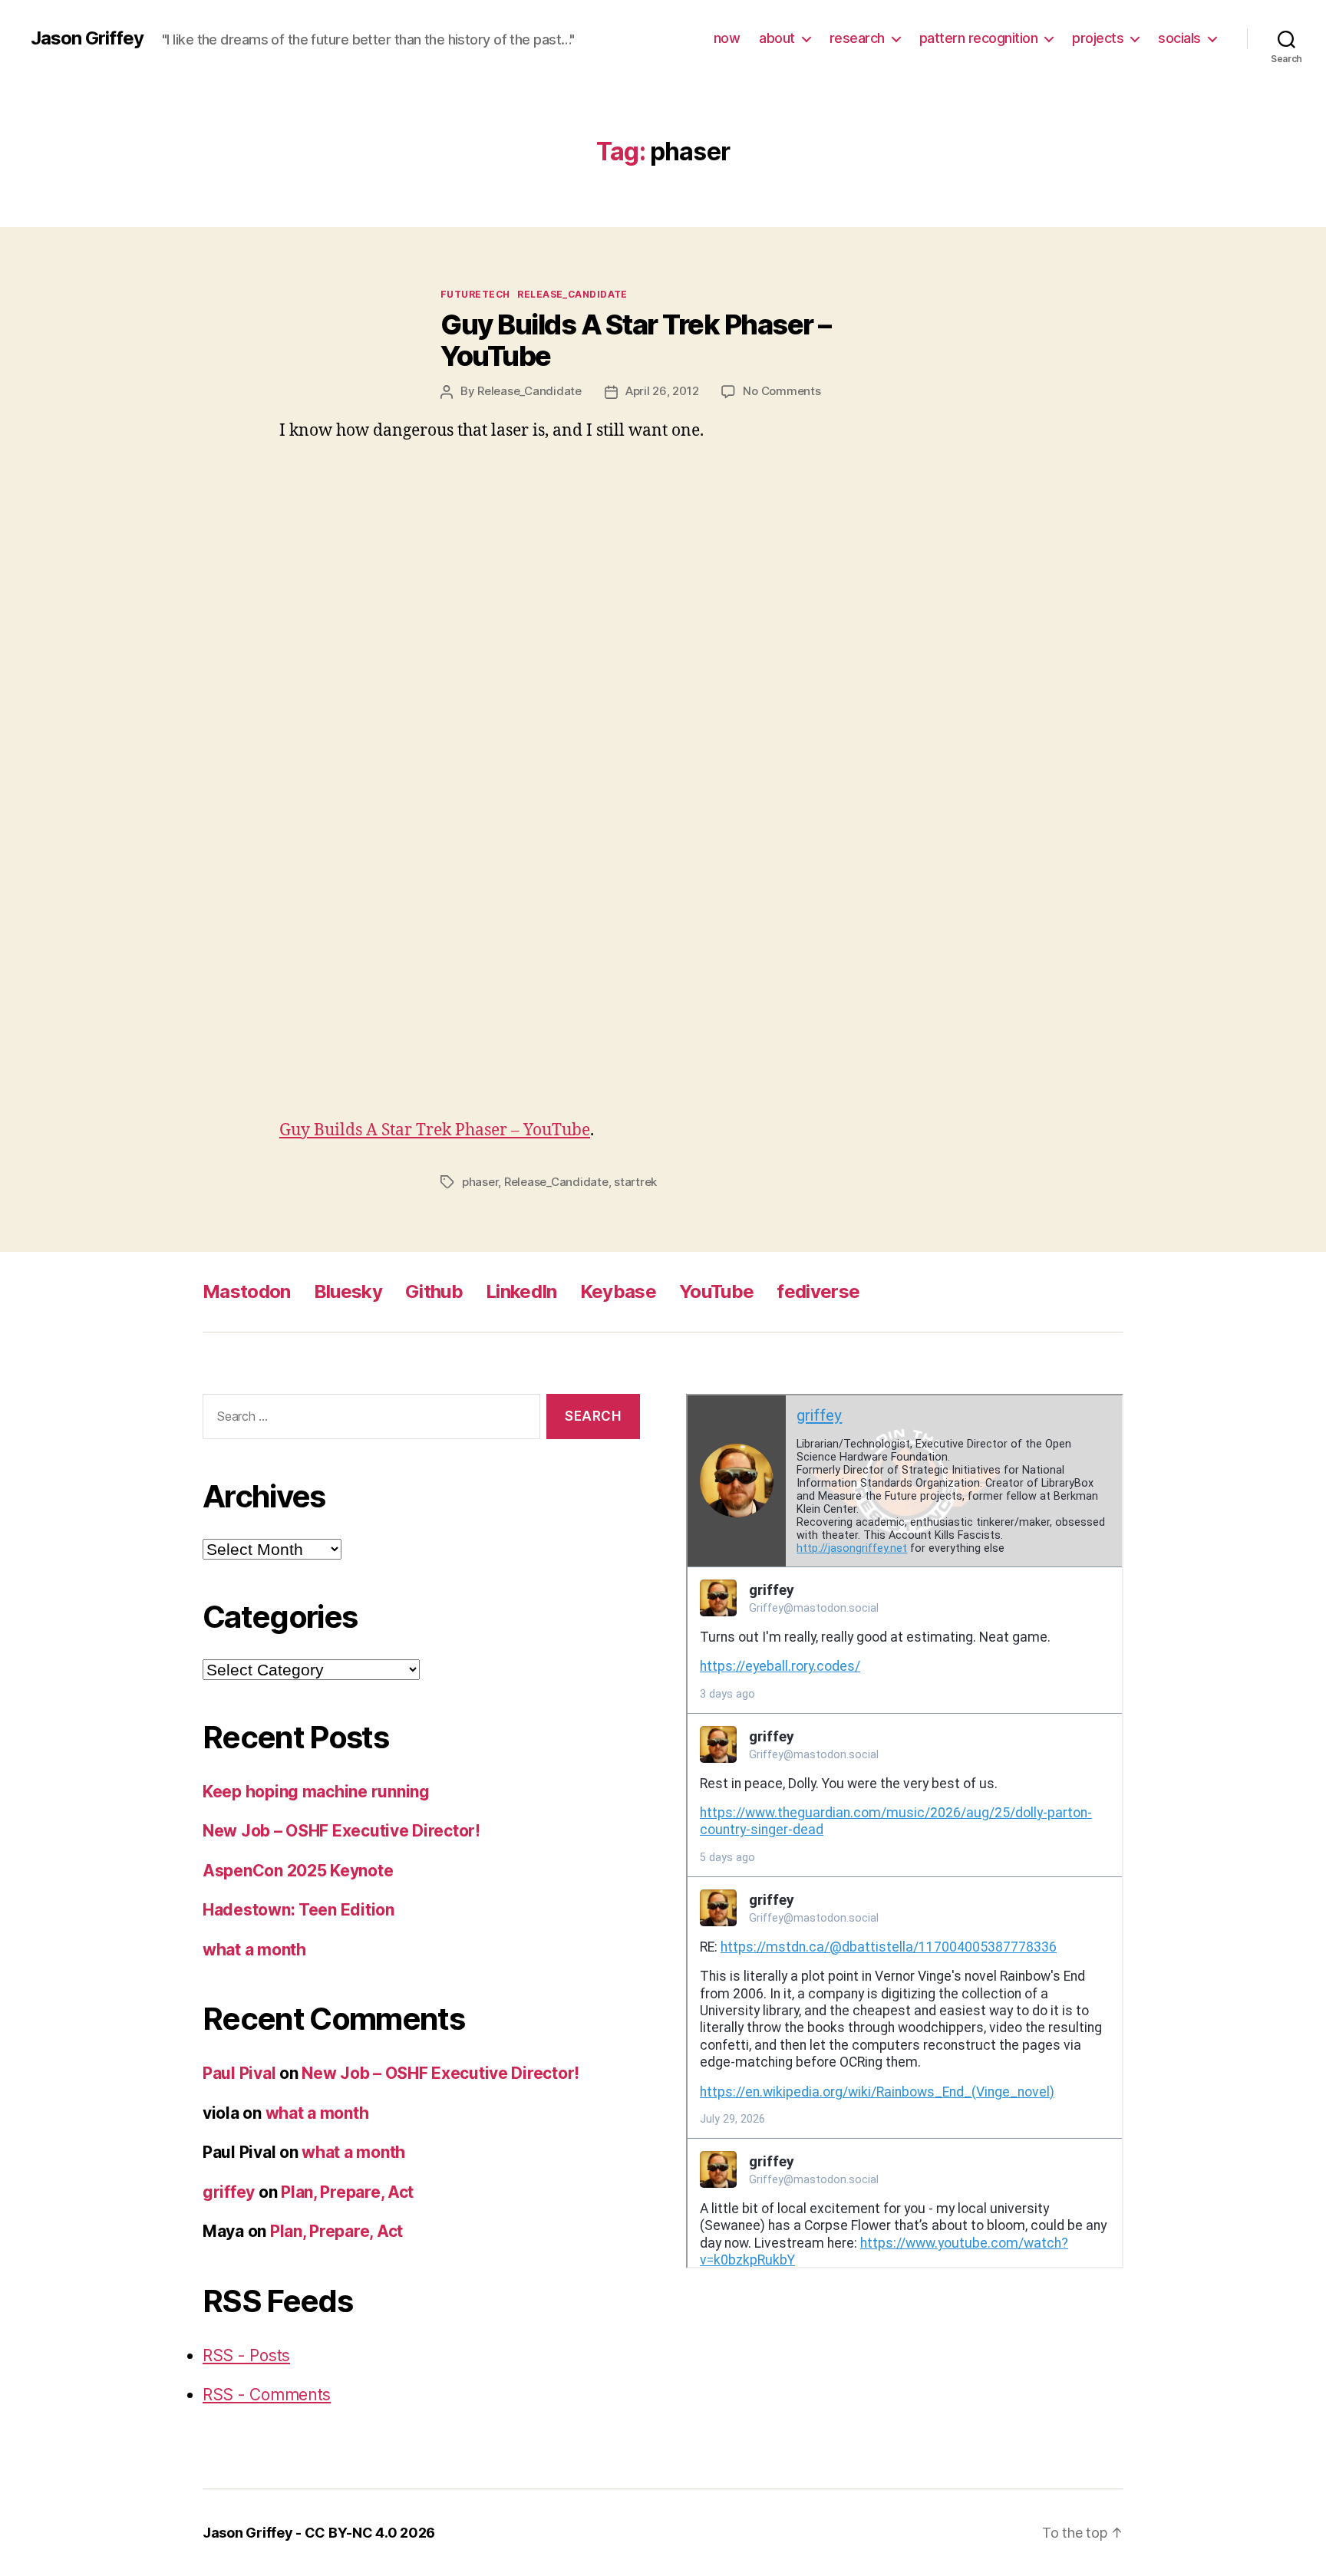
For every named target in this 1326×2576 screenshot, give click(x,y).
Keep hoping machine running (316, 1792)
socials (1179, 38)
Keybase (618, 1291)
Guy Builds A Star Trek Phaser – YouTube (636, 340)
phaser (480, 1182)
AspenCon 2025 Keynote (298, 1871)
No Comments (782, 391)
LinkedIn (521, 1291)
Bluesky (348, 1291)
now (727, 38)
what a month (254, 1950)
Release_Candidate (572, 294)
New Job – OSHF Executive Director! (341, 1831)
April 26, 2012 (662, 391)
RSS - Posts (246, 2355)
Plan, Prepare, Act (347, 2192)
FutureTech (475, 294)
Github (434, 1291)
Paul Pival (239, 2073)
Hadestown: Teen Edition (299, 1910)
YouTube (716, 1291)
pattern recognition (979, 38)
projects (1098, 38)
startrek (635, 1182)
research (857, 38)
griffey (229, 2192)
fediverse (818, 1291)
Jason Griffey (87, 38)
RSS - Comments (267, 2395)
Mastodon (247, 1291)
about (777, 38)
